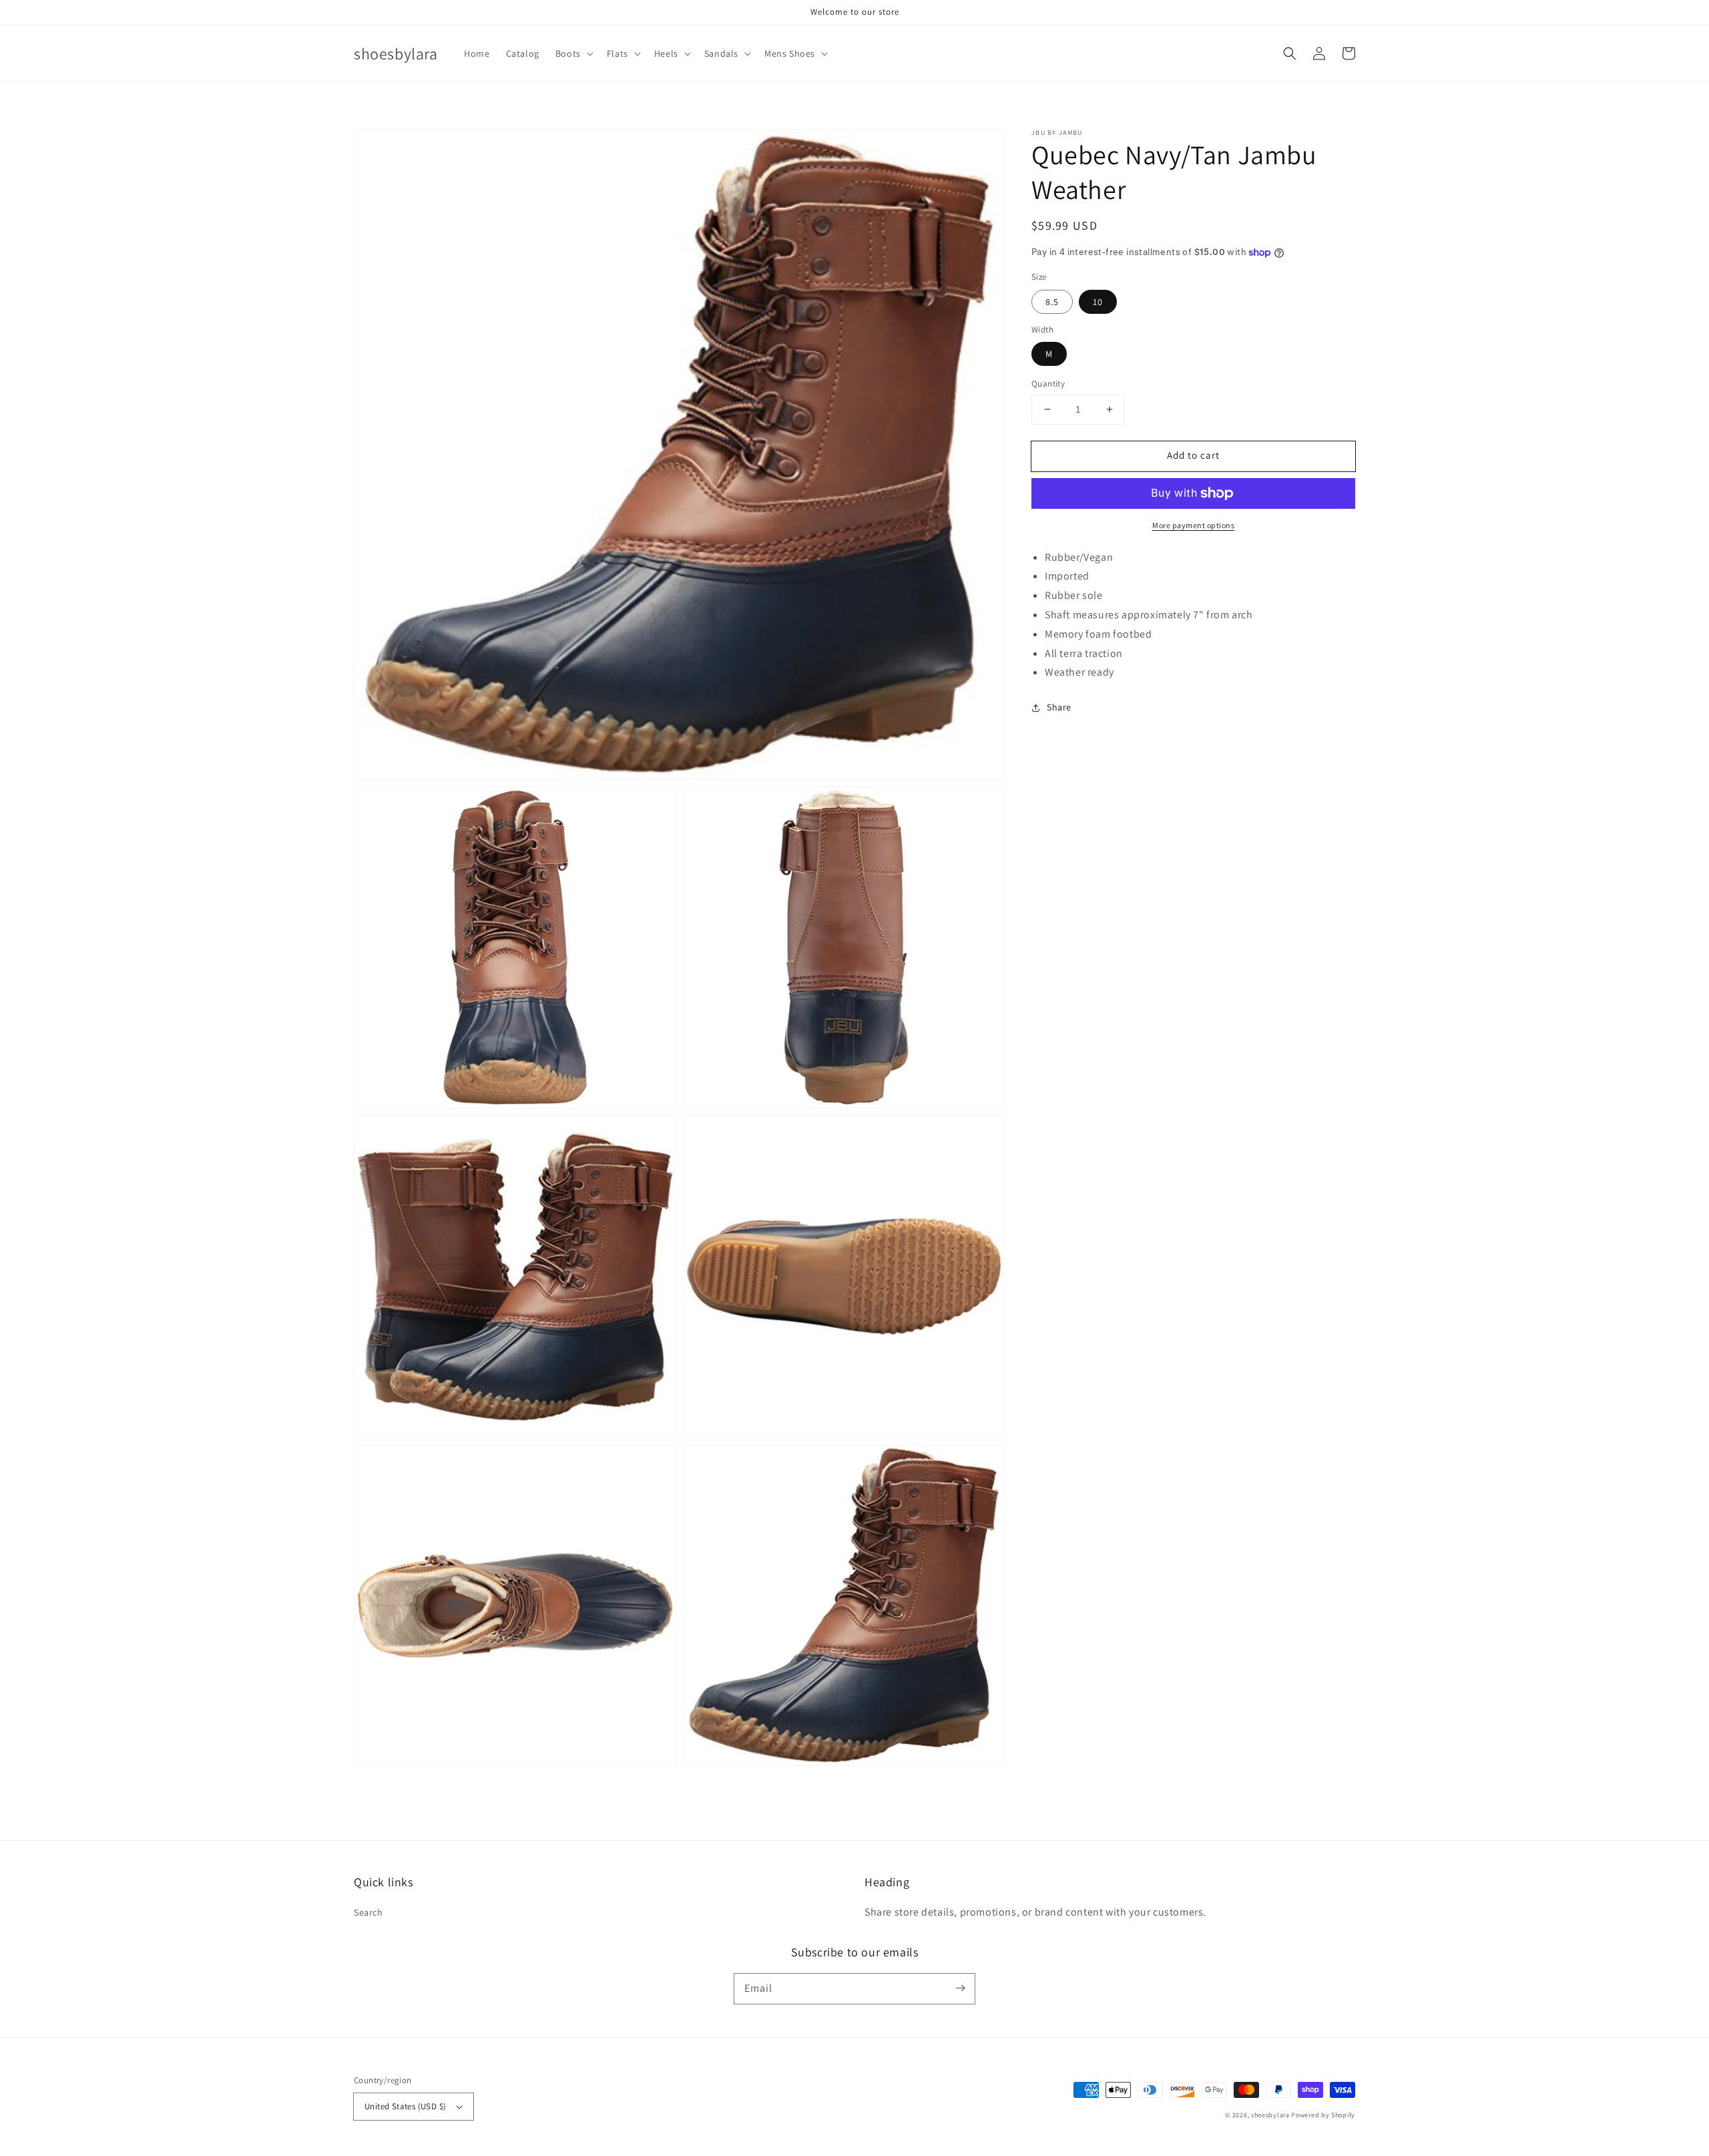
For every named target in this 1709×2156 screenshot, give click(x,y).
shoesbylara (1270, 2115)
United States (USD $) (405, 2106)
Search (369, 1912)
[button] (573, 53)
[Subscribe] (960, 1988)
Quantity (1048, 384)
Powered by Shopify (1323, 2115)
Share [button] (1059, 707)
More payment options (1193, 525)
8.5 (1052, 302)
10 (1098, 302)
